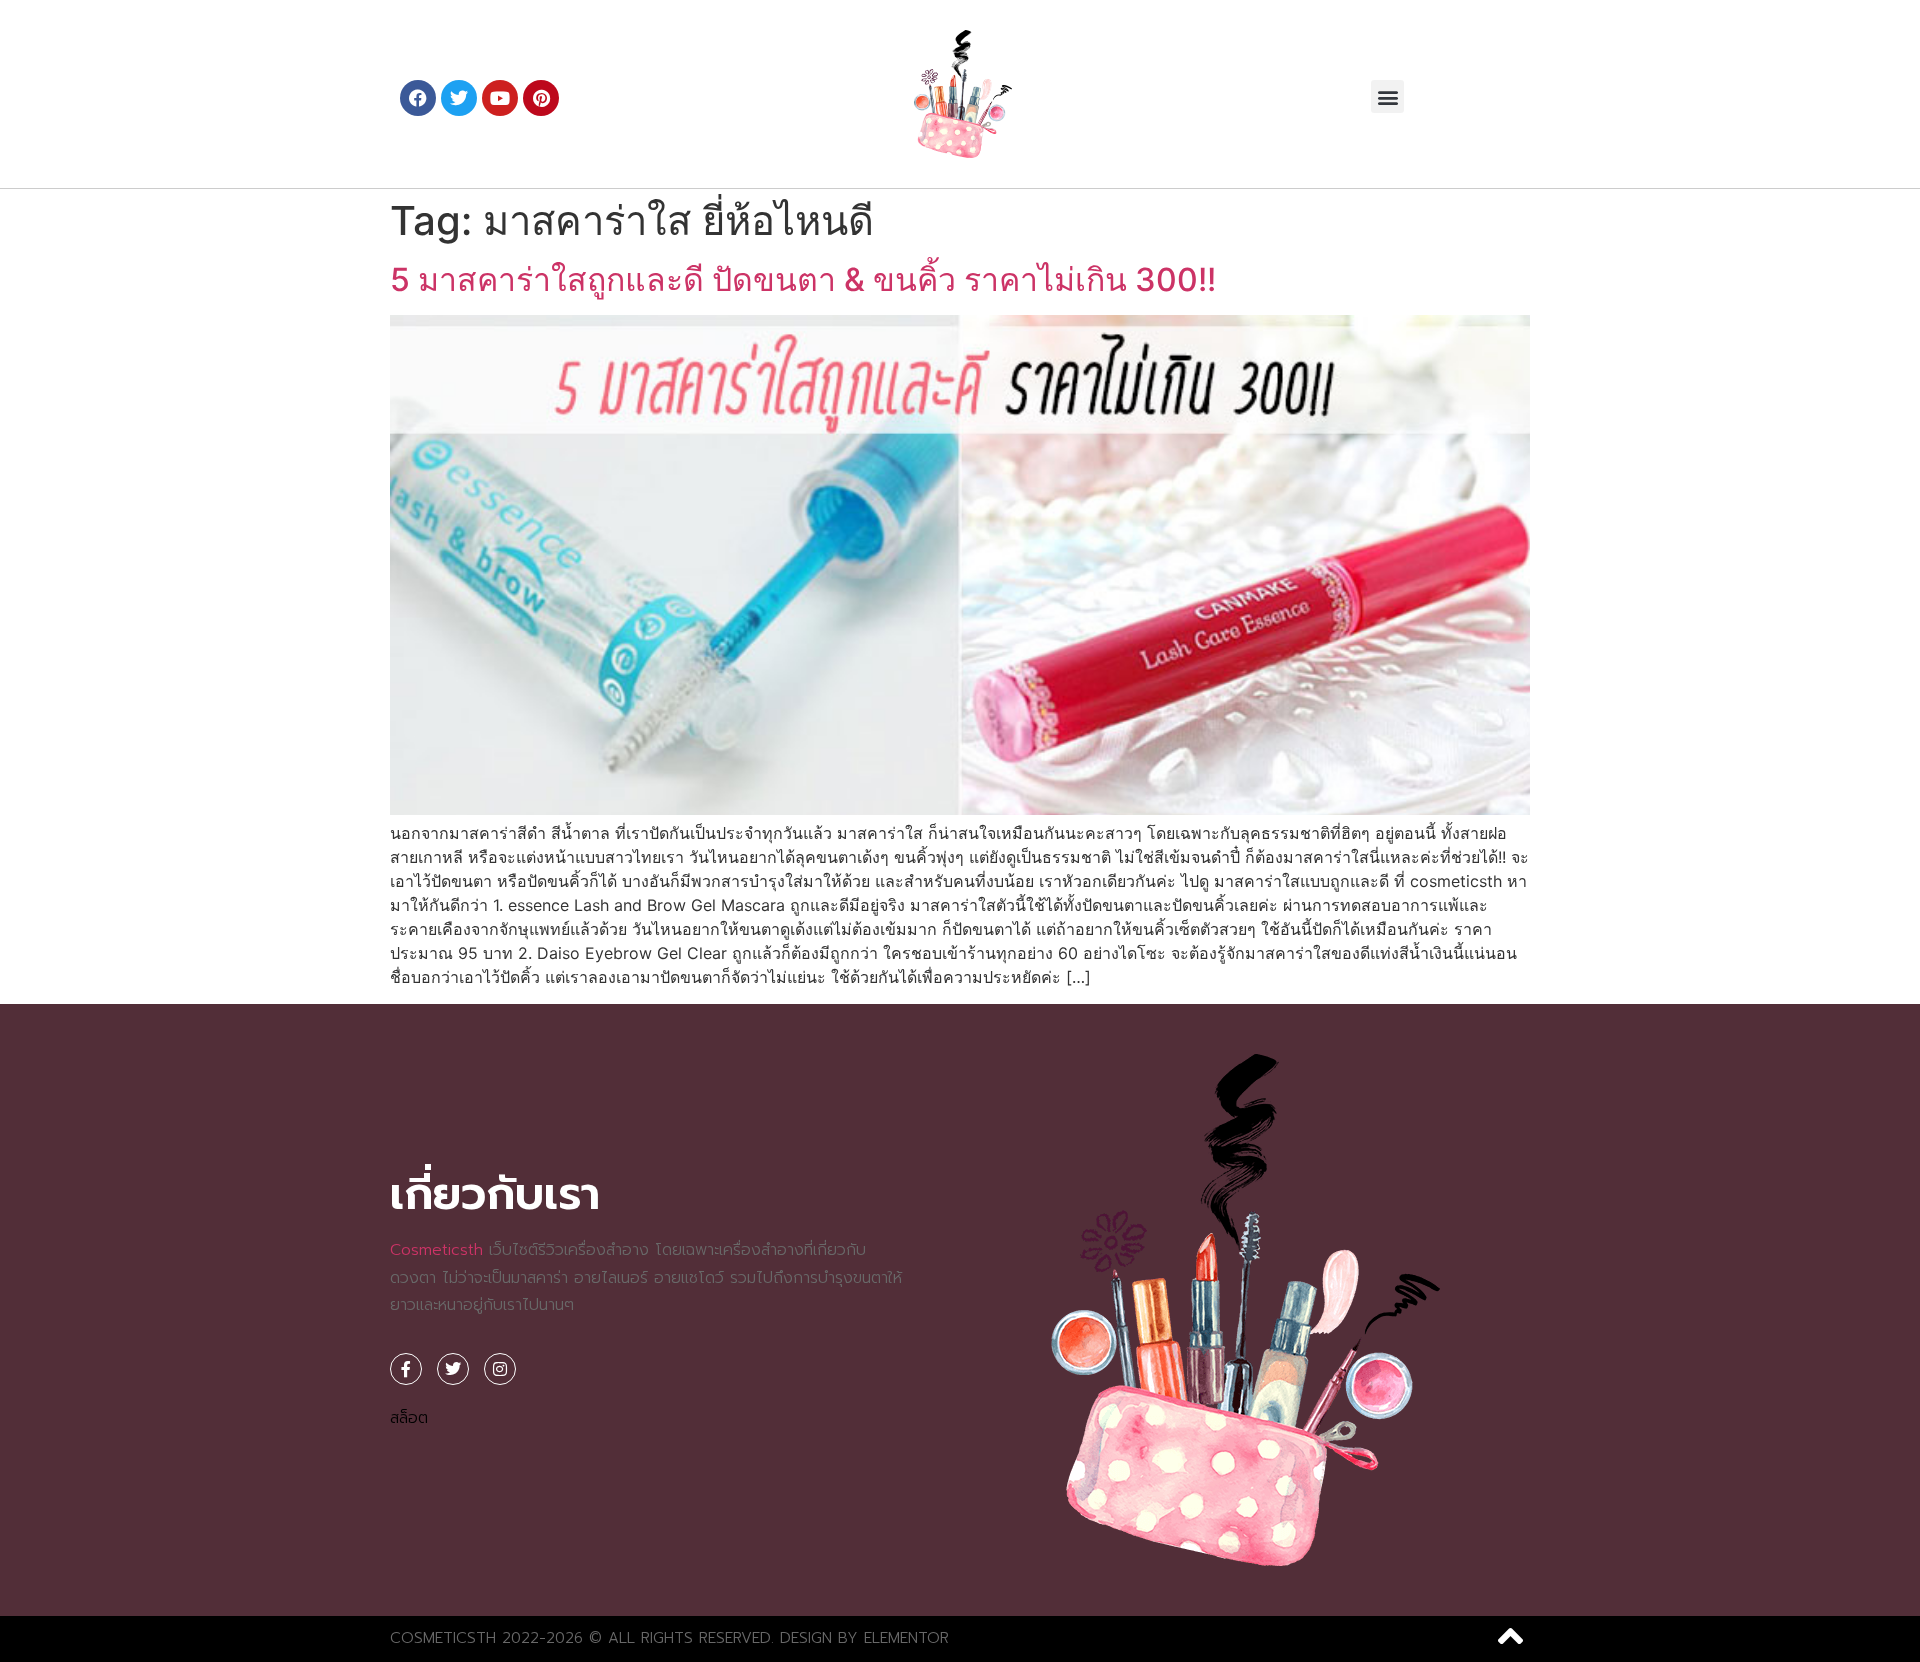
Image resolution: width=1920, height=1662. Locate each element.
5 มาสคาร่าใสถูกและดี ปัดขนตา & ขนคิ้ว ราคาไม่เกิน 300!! (803, 279)
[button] (1387, 96)
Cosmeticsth (436, 1250)
